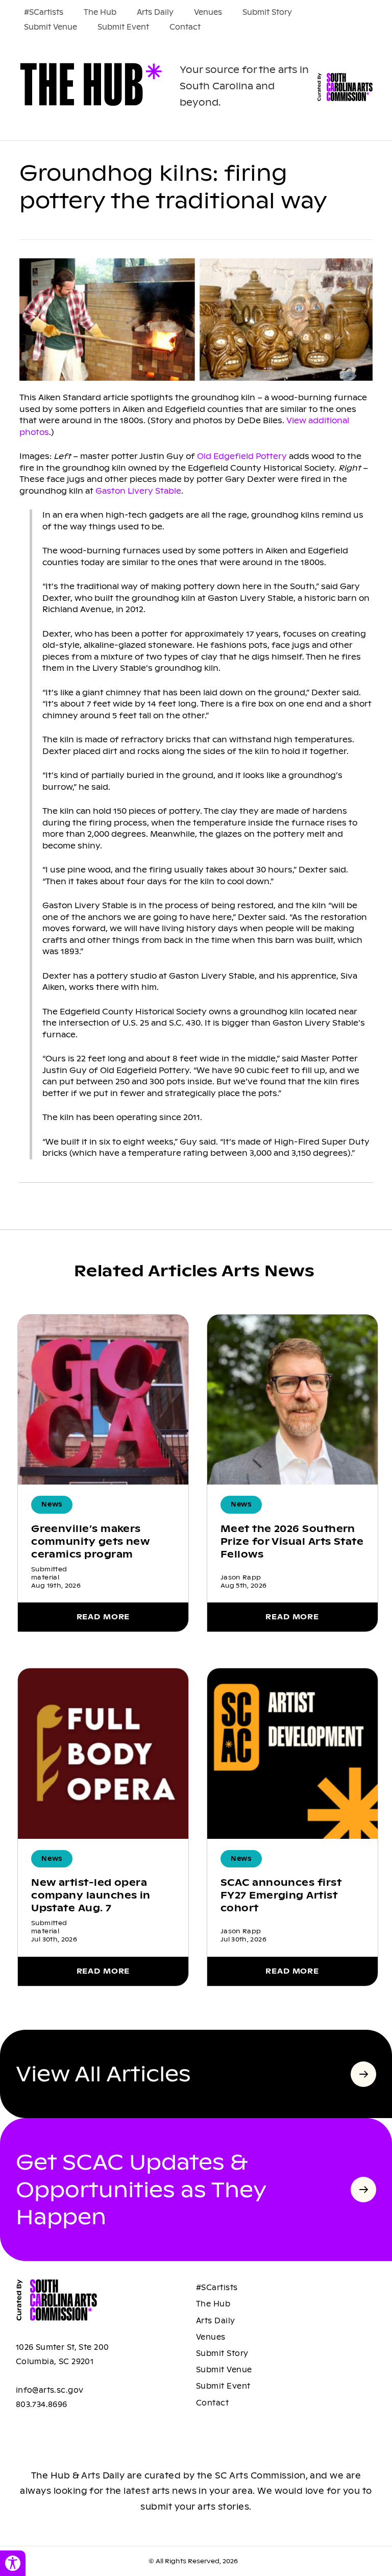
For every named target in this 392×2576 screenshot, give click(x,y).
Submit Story (267, 12)
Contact (185, 27)
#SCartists (44, 12)
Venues (208, 12)
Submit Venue (51, 27)
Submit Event (123, 27)
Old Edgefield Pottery (242, 456)
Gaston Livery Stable (138, 491)
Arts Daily (155, 12)
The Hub (100, 12)
